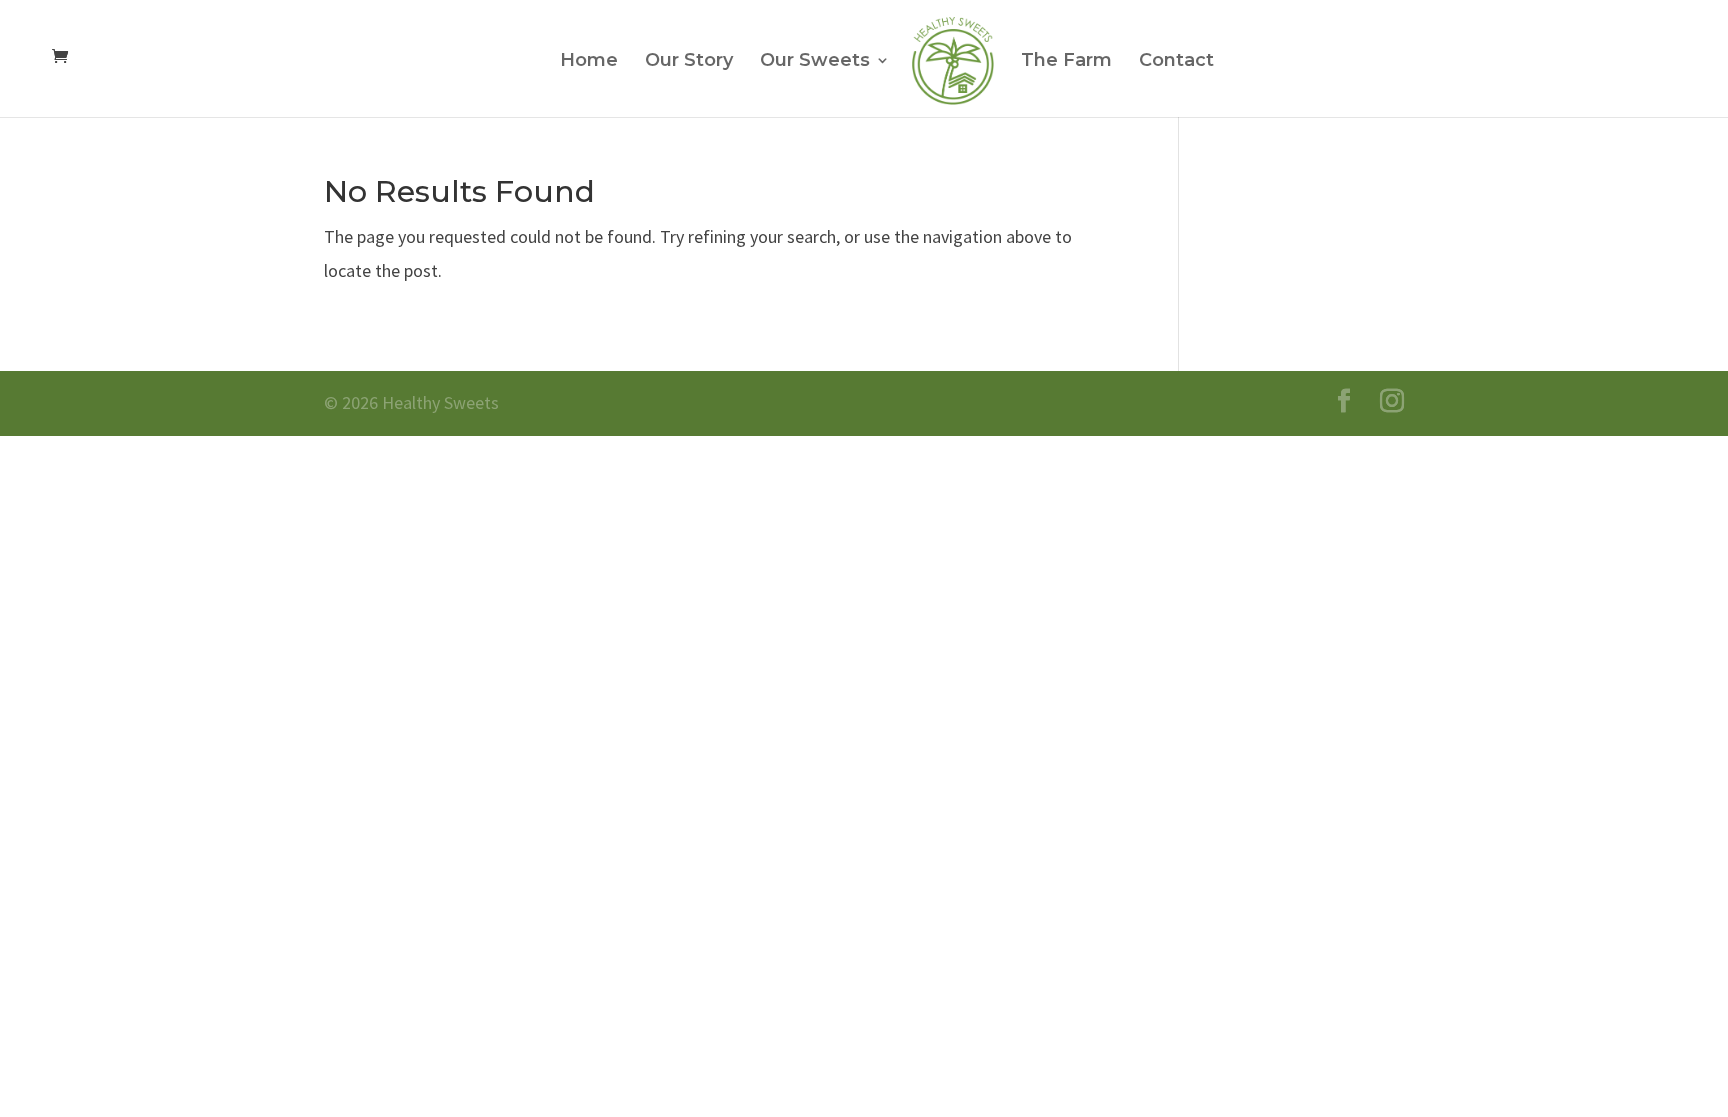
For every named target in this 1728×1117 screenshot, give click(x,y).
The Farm (1066, 62)
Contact (1176, 62)
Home (589, 62)
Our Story (689, 62)
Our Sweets (815, 62)
